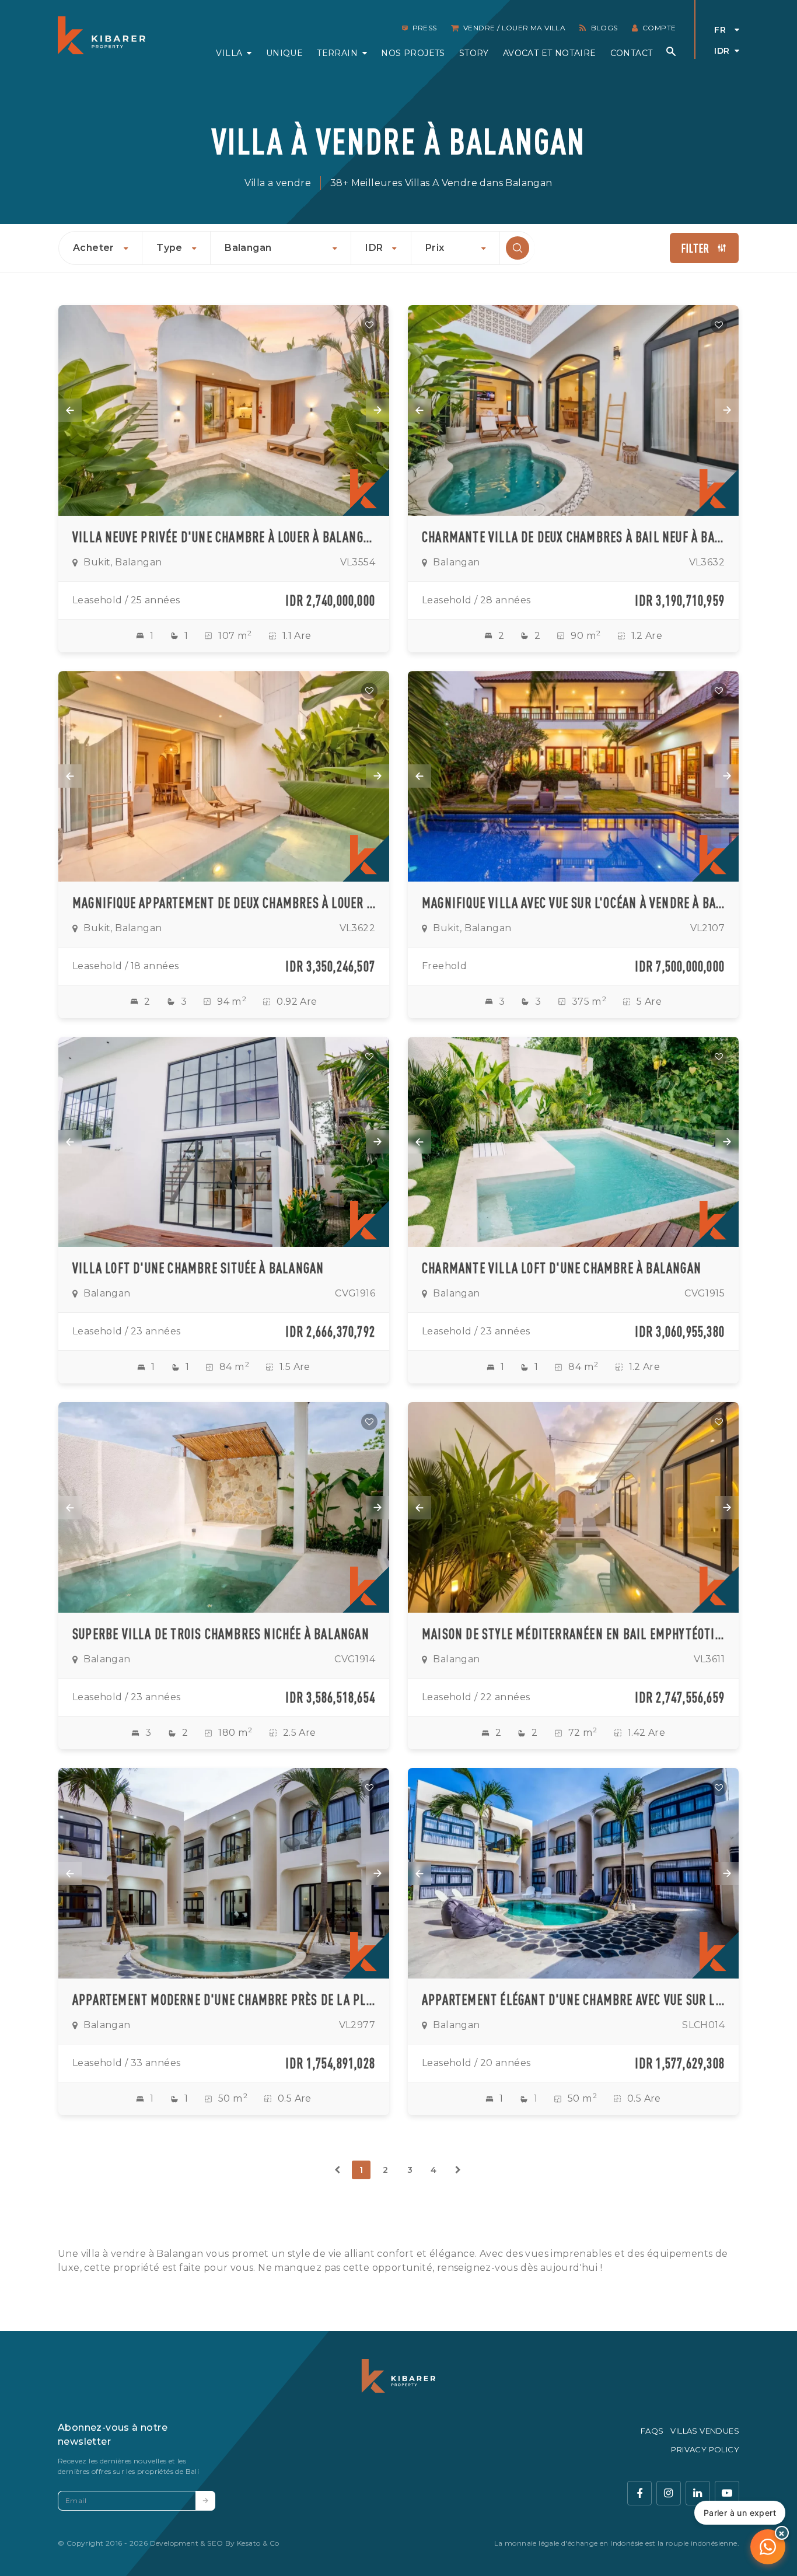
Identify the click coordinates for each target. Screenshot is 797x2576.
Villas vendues (705, 2431)
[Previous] (337, 2170)
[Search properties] (671, 51)
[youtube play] (727, 2493)
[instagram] (669, 2493)
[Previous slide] (70, 410)
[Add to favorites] (369, 325)
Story (474, 53)
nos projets (413, 53)
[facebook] (639, 2493)
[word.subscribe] (205, 2501)
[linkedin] (698, 2493)
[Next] (458, 2170)
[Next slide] (377, 410)
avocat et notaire (550, 53)
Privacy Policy (705, 2449)
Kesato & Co (258, 2543)
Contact (632, 53)
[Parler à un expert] (768, 2547)
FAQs (652, 2431)
